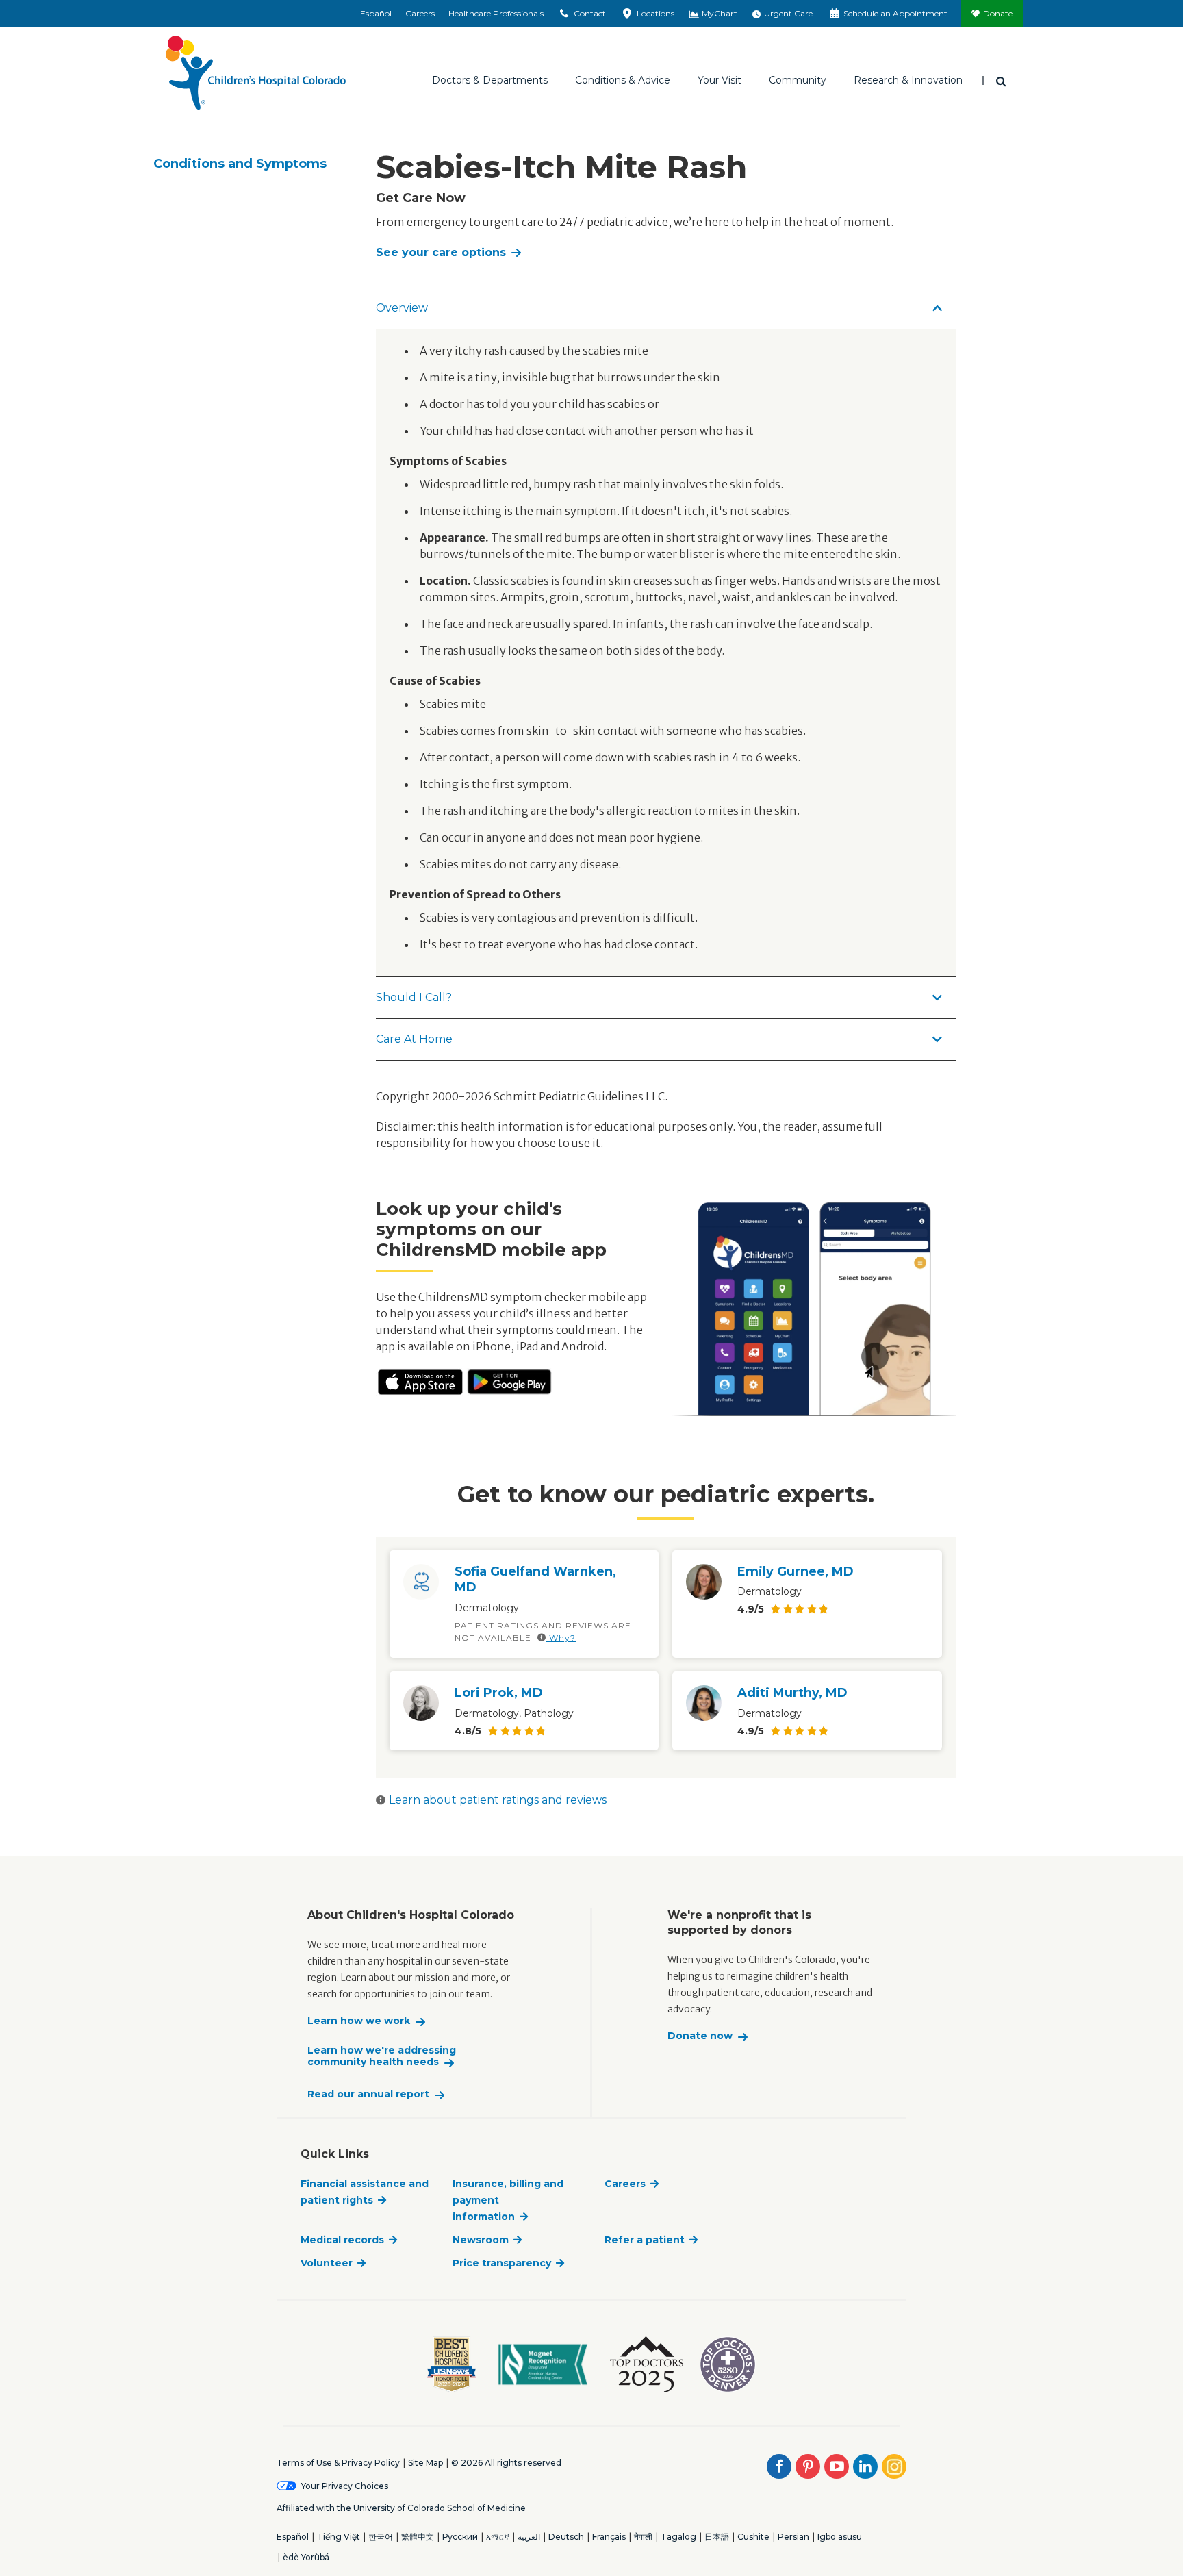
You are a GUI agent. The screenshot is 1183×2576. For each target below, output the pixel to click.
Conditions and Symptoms (240, 164)
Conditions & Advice (623, 80)
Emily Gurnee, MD (796, 1571)
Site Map (425, 2463)
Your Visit (720, 80)
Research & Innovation (908, 80)
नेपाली (643, 2537)
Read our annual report (368, 2094)
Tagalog (678, 2537)
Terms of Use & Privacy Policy (338, 2463)
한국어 (381, 2537)
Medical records (342, 2240)
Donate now (700, 2036)
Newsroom (481, 2240)
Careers (420, 13)
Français (609, 2537)
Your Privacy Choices (345, 2486)
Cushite (753, 2537)
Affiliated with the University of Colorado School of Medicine (401, 2508)
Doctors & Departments (490, 80)
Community (798, 80)
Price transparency (502, 2263)
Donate (998, 13)
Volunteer (327, 2263)
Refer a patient (645, 2240)
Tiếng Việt (339, 2537)
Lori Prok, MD (499, 1693)
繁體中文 (418, 2537)
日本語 (717, 2537)
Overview (402, 308)
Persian (793, 2537)
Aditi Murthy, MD (792, 1693)
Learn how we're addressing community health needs (382, 2057)
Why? (561, 1638)
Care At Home (414, 1039)
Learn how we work (359, 2021)
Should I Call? (414, 997)
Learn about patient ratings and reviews (498, 1800)
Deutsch (566, 2537)
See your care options (441, 252)
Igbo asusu (840, 2537)
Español (376, 13)
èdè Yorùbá (306, 2557)
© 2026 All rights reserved (506, 2463)
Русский (460, 2537)
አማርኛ (498, 2537)
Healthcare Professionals (496, 13)
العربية (529, 2537)
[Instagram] (894, 2466)
